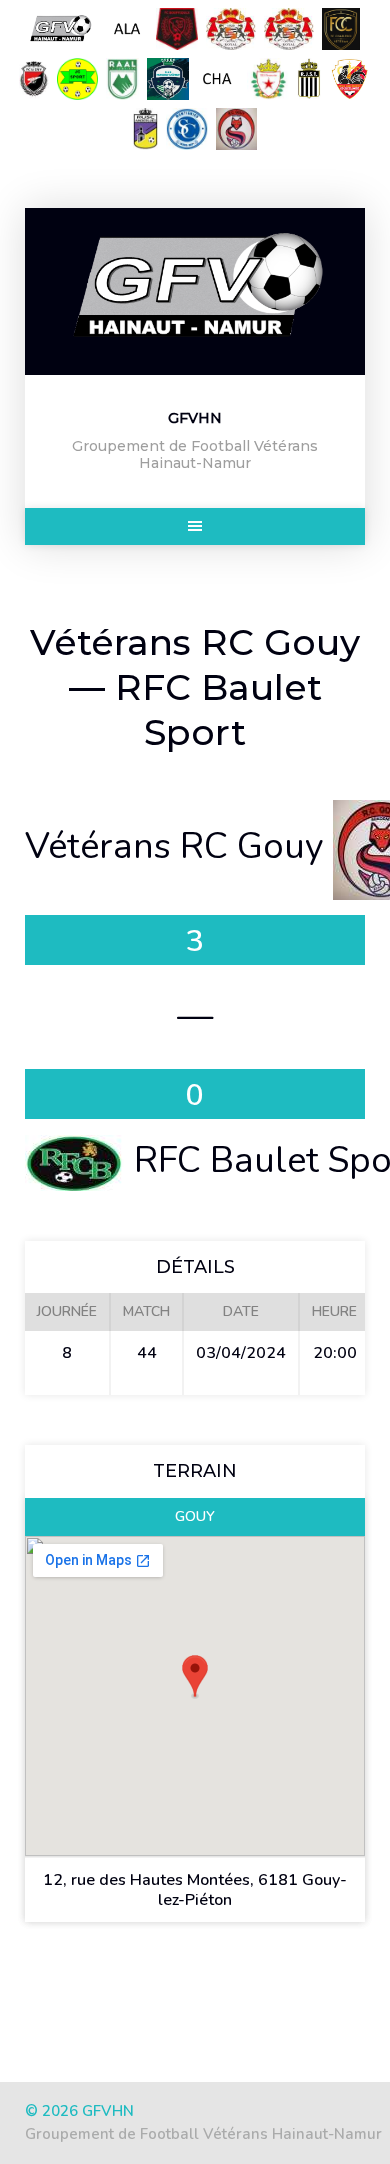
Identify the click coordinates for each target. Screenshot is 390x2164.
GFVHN (195, 418)
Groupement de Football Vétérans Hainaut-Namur (203, 2134)
